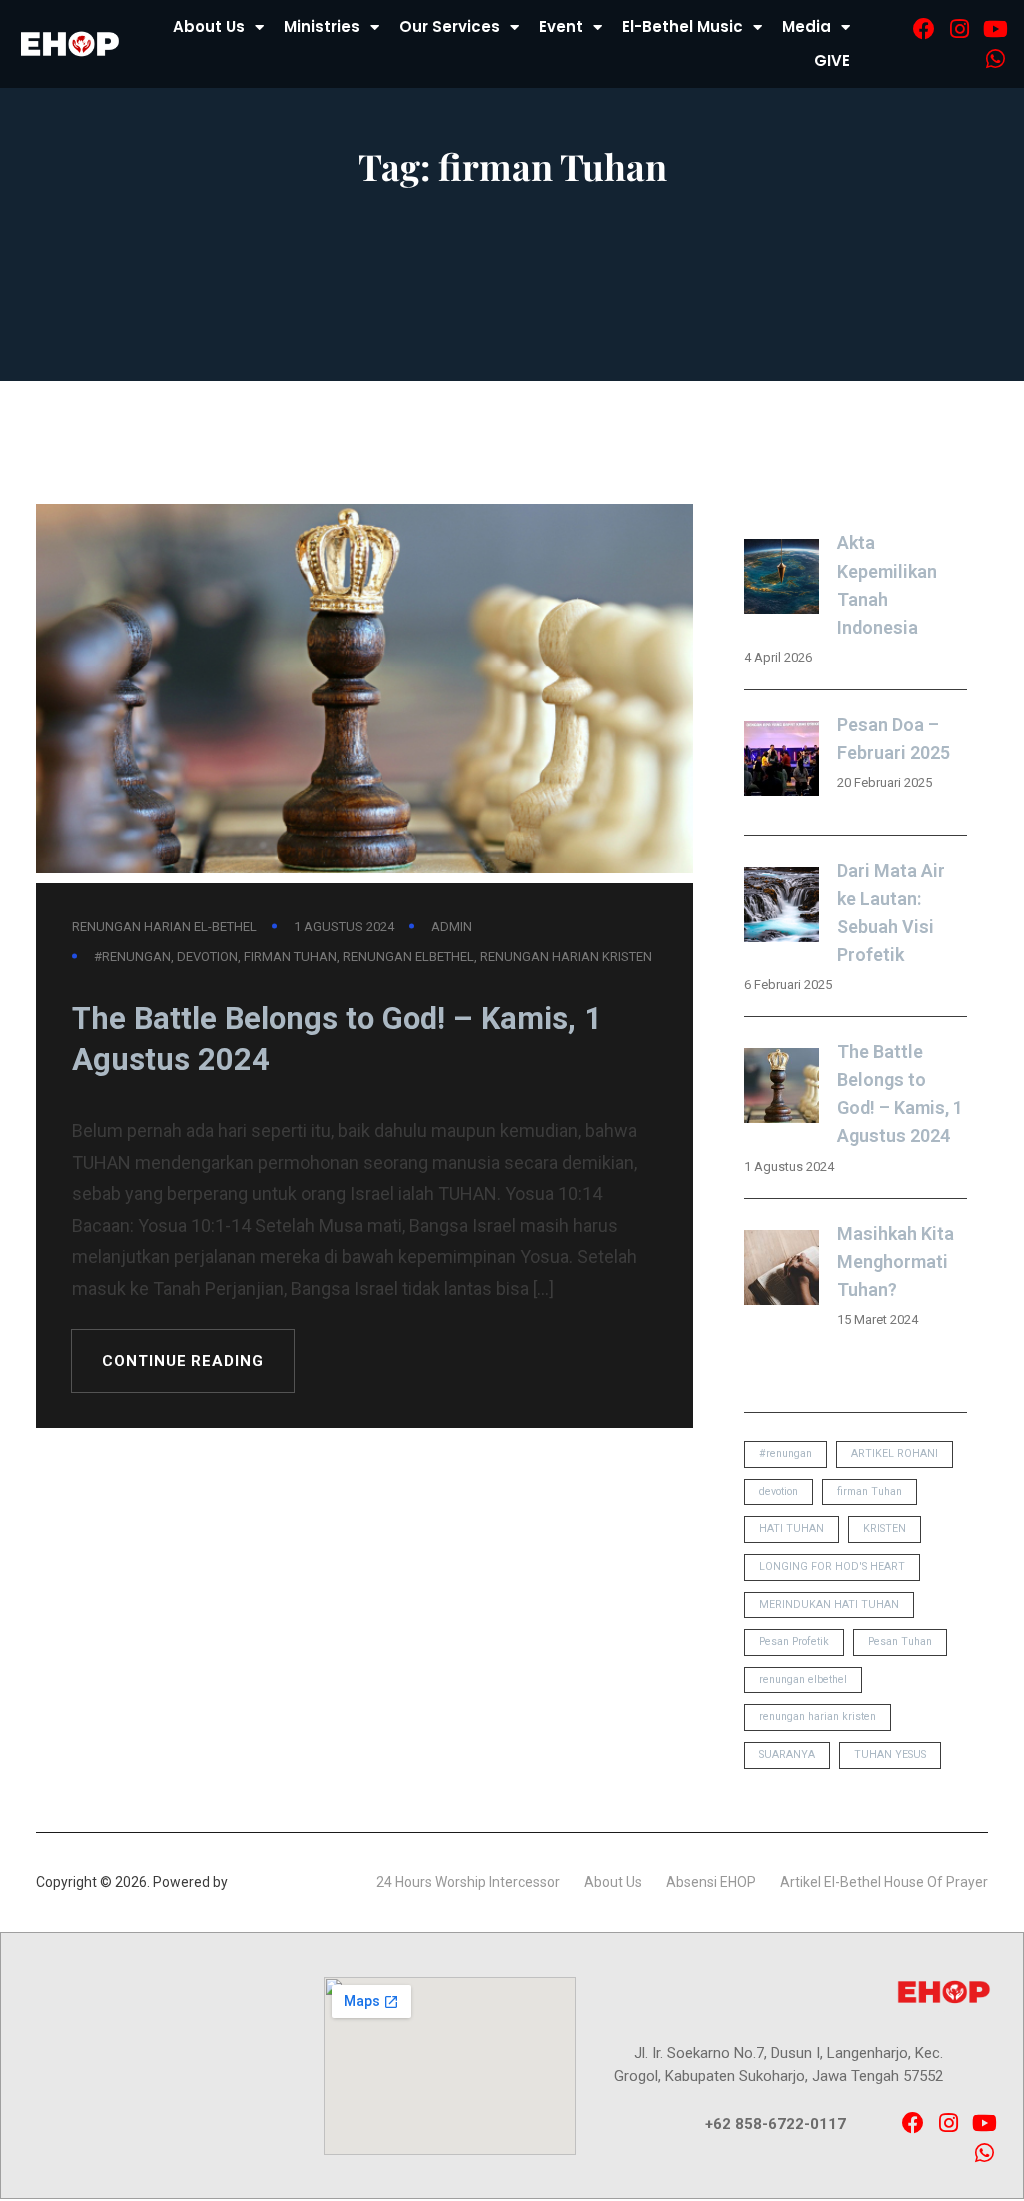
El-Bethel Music (682, 26)
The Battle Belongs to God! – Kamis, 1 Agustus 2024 (337, 1039)
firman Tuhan (290, 956)
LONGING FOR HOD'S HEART (832, 1566)
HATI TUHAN (791, 1528)
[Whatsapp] (995, 59)
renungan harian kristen (566, 956)
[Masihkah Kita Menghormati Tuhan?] (781, 1271)
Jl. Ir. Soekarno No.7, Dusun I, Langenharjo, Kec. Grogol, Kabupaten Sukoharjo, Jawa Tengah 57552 (778, 2064)
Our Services (449, 26)
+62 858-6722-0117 (775, 2124)
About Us (209, 26)
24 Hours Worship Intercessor (468, 1882)
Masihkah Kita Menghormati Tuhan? (895, 1261)
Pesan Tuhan (900, 1641)
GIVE (832, 60)
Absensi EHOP (711, 1882)
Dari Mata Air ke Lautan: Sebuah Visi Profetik (891, 912)
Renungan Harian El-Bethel (164, 926)
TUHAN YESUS (890, 1754)
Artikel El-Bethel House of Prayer (884, 1882)
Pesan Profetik (794, 1641)
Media (806, 26)
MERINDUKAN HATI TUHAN (829, 1604)
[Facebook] (923, 28)
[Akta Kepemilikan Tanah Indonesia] (781, 580)
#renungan (132, 956)
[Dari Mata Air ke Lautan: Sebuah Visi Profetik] (781, 908)
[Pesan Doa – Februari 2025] (781, 762)
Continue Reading (182, 1361)
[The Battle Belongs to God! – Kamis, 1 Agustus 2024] (781, 1089)
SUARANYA (787, 1754)
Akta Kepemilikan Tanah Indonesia (887, 584)
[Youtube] (995, 28)
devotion (207, 956)
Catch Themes (277, 1882)
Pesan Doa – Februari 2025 (893, 738)
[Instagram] (959, 28)
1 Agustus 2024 (344, 926)
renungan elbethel (408, 956)
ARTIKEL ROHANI (894, 1453)
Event (561, 26)
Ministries (322, 26)
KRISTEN (884, 1528)
